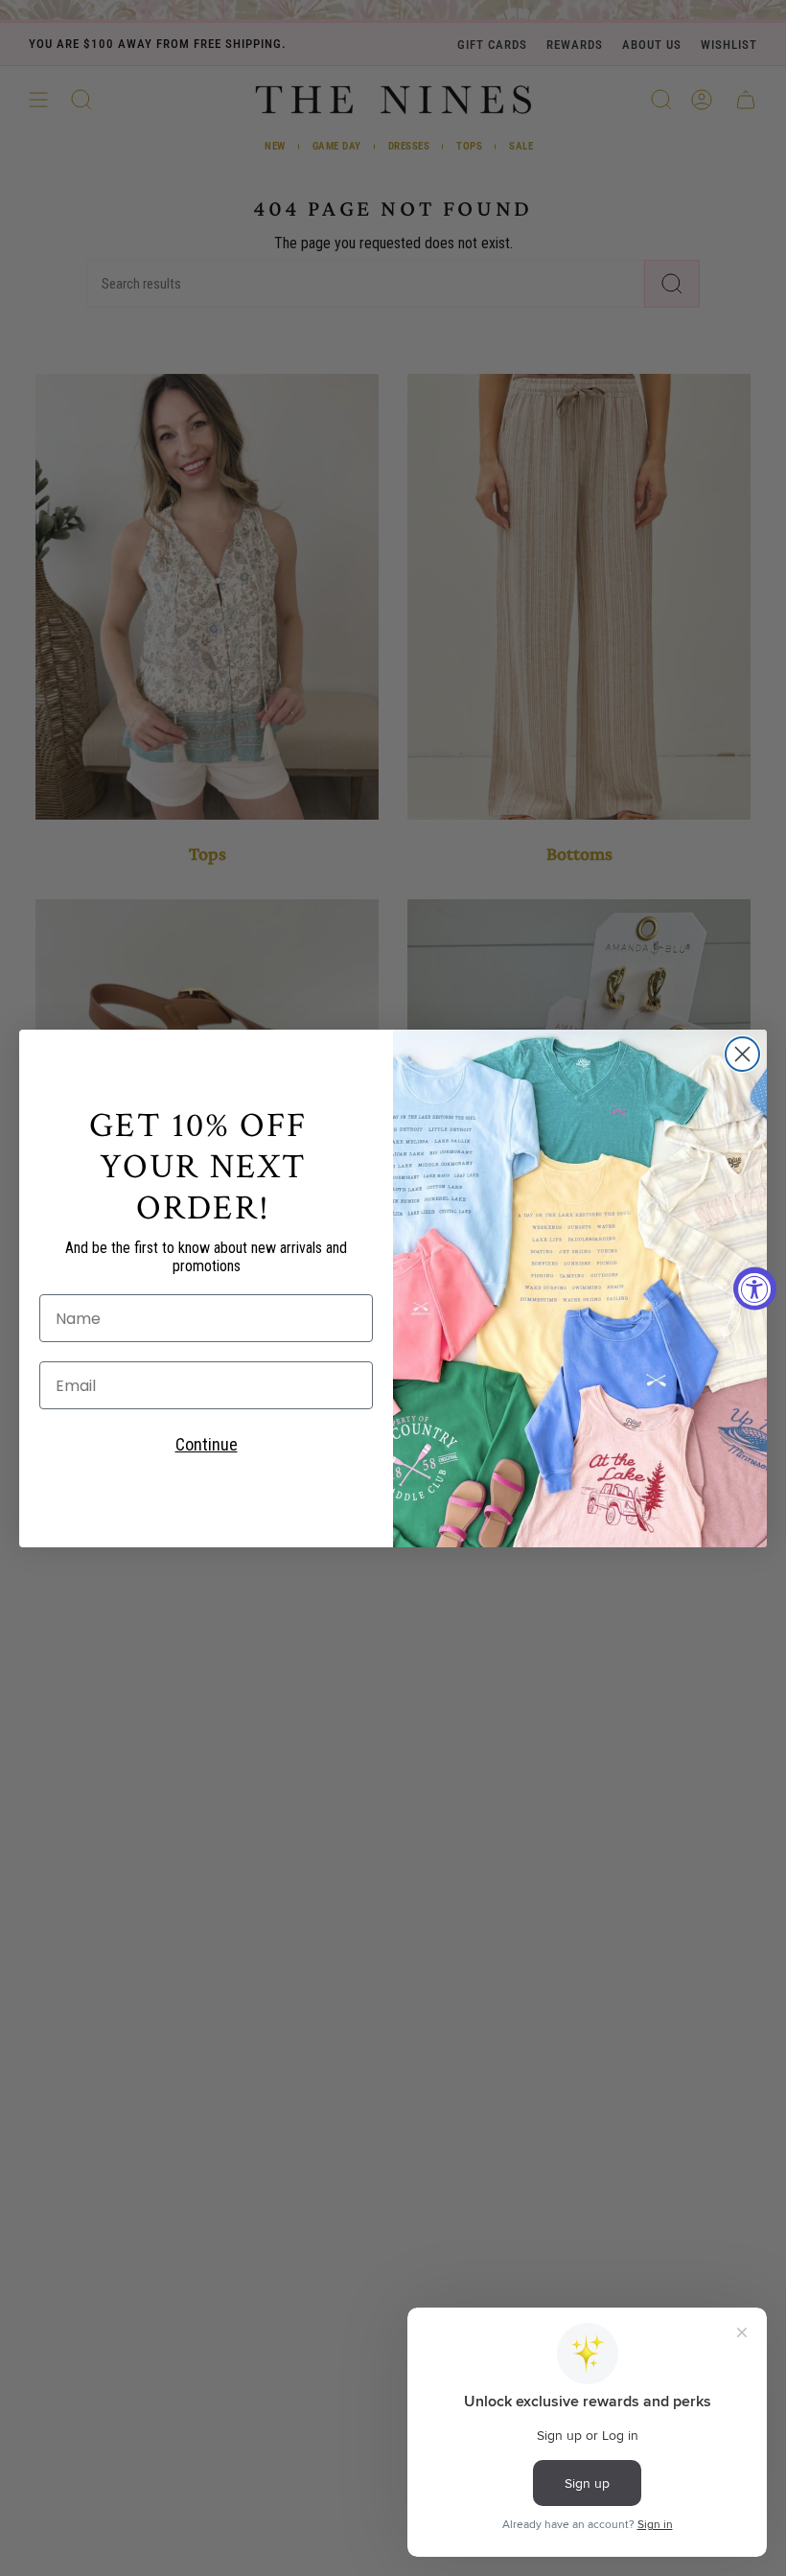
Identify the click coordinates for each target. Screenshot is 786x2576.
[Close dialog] (742, 1054)
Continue (207, 1444)
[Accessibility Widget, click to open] (755, 1288)
